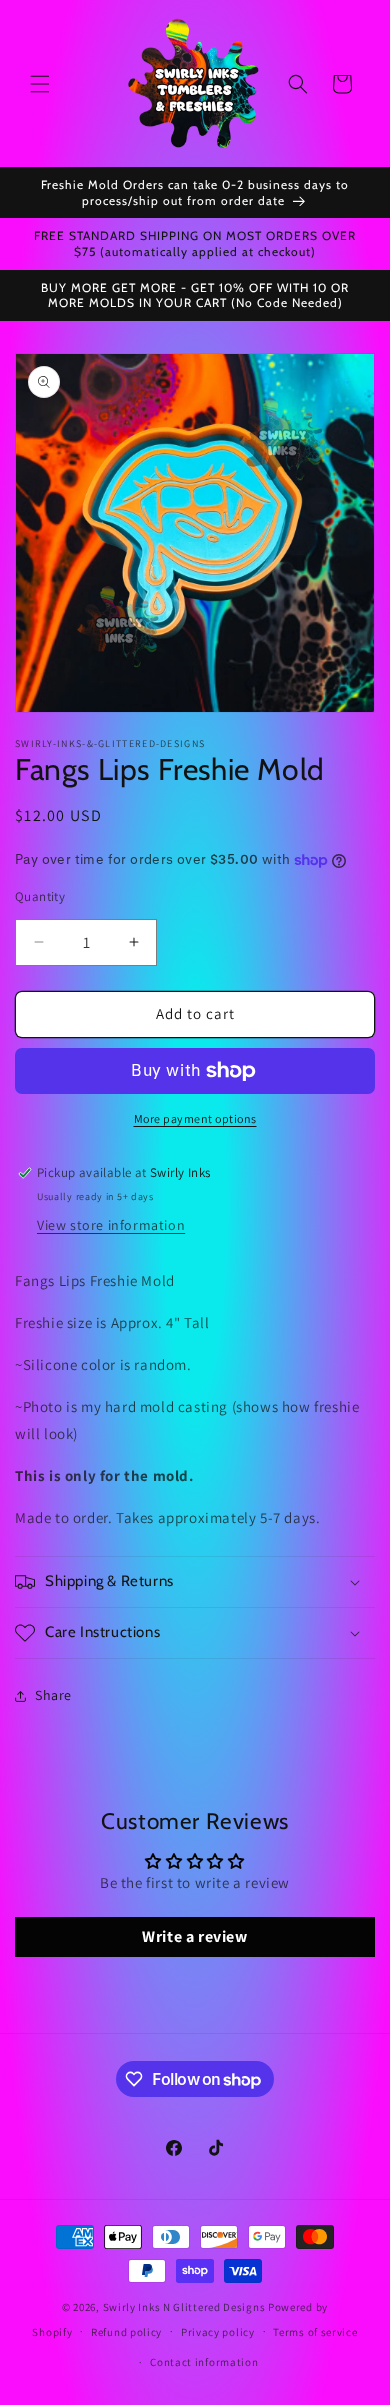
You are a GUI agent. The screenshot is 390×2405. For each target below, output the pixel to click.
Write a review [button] (194, 1936)
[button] (40, 84)
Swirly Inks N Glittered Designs (184, 2307)
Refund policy (126, 2332)
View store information (111, 1225)
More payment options (195, 1118)
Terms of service (315, 2332)
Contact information (204, 2362)
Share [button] (53, 1695)
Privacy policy (218, 2332)
